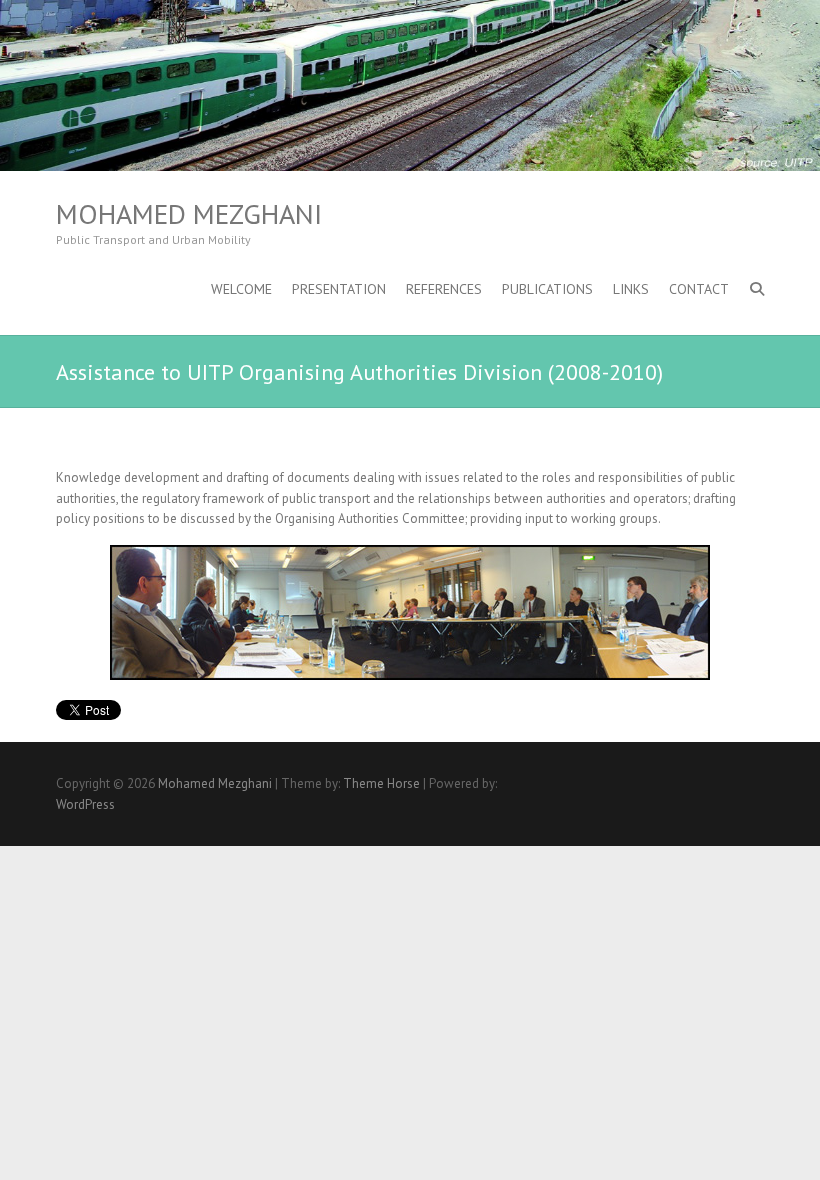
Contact (699, 289)
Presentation (339, 289)
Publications (547, 289)
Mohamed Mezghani (189, 214)
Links (631, 289)
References (444, 289)
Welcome (241, 289)
